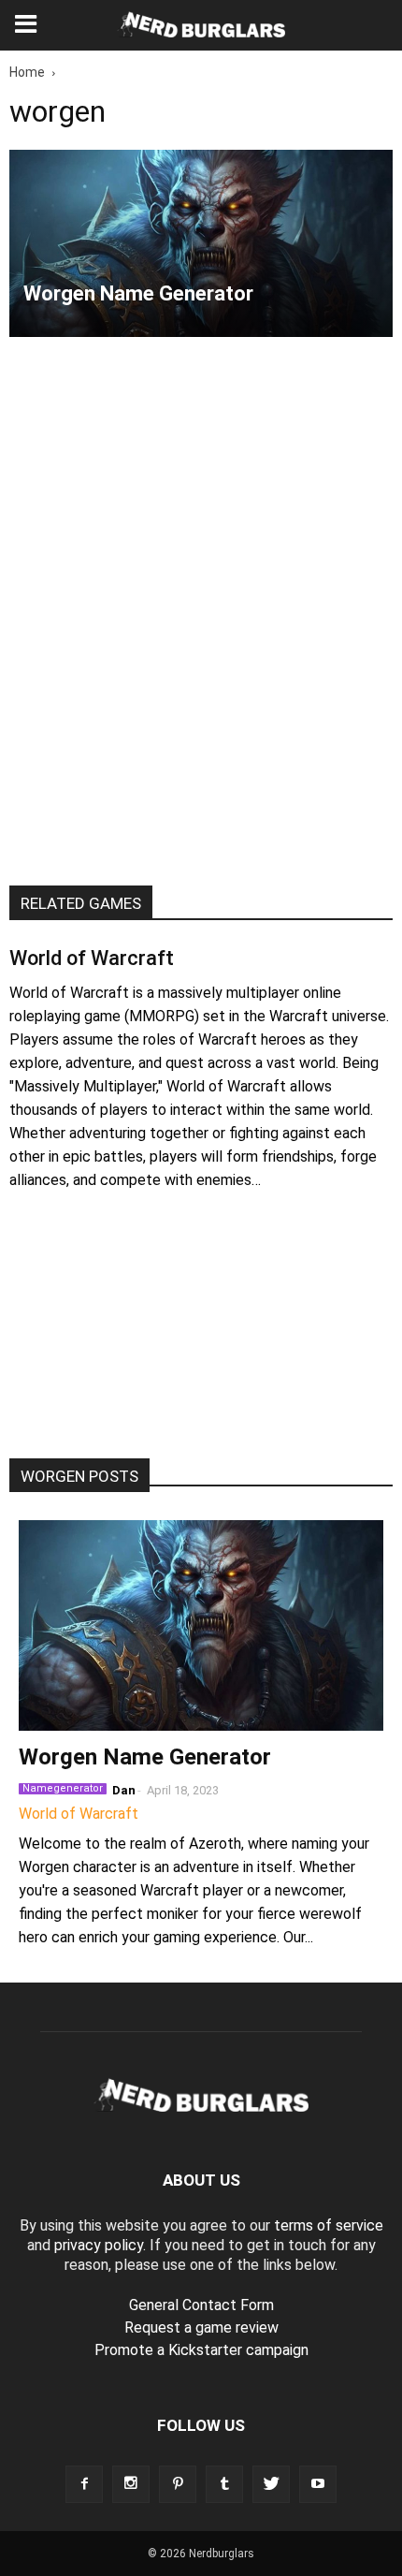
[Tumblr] (224, 2484)
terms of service (329, 2225)
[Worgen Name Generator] (201, 243)
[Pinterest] (178, 2484)
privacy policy (99, 2245)
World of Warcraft (92, 958)
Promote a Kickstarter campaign (201, 2350)
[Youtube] (318, 2484)
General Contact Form (201, 2305)
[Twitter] (271, 2484)
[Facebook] (84, 2484)
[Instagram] (131, 2484)
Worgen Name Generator (145, 1757)
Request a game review (201, 2327)
